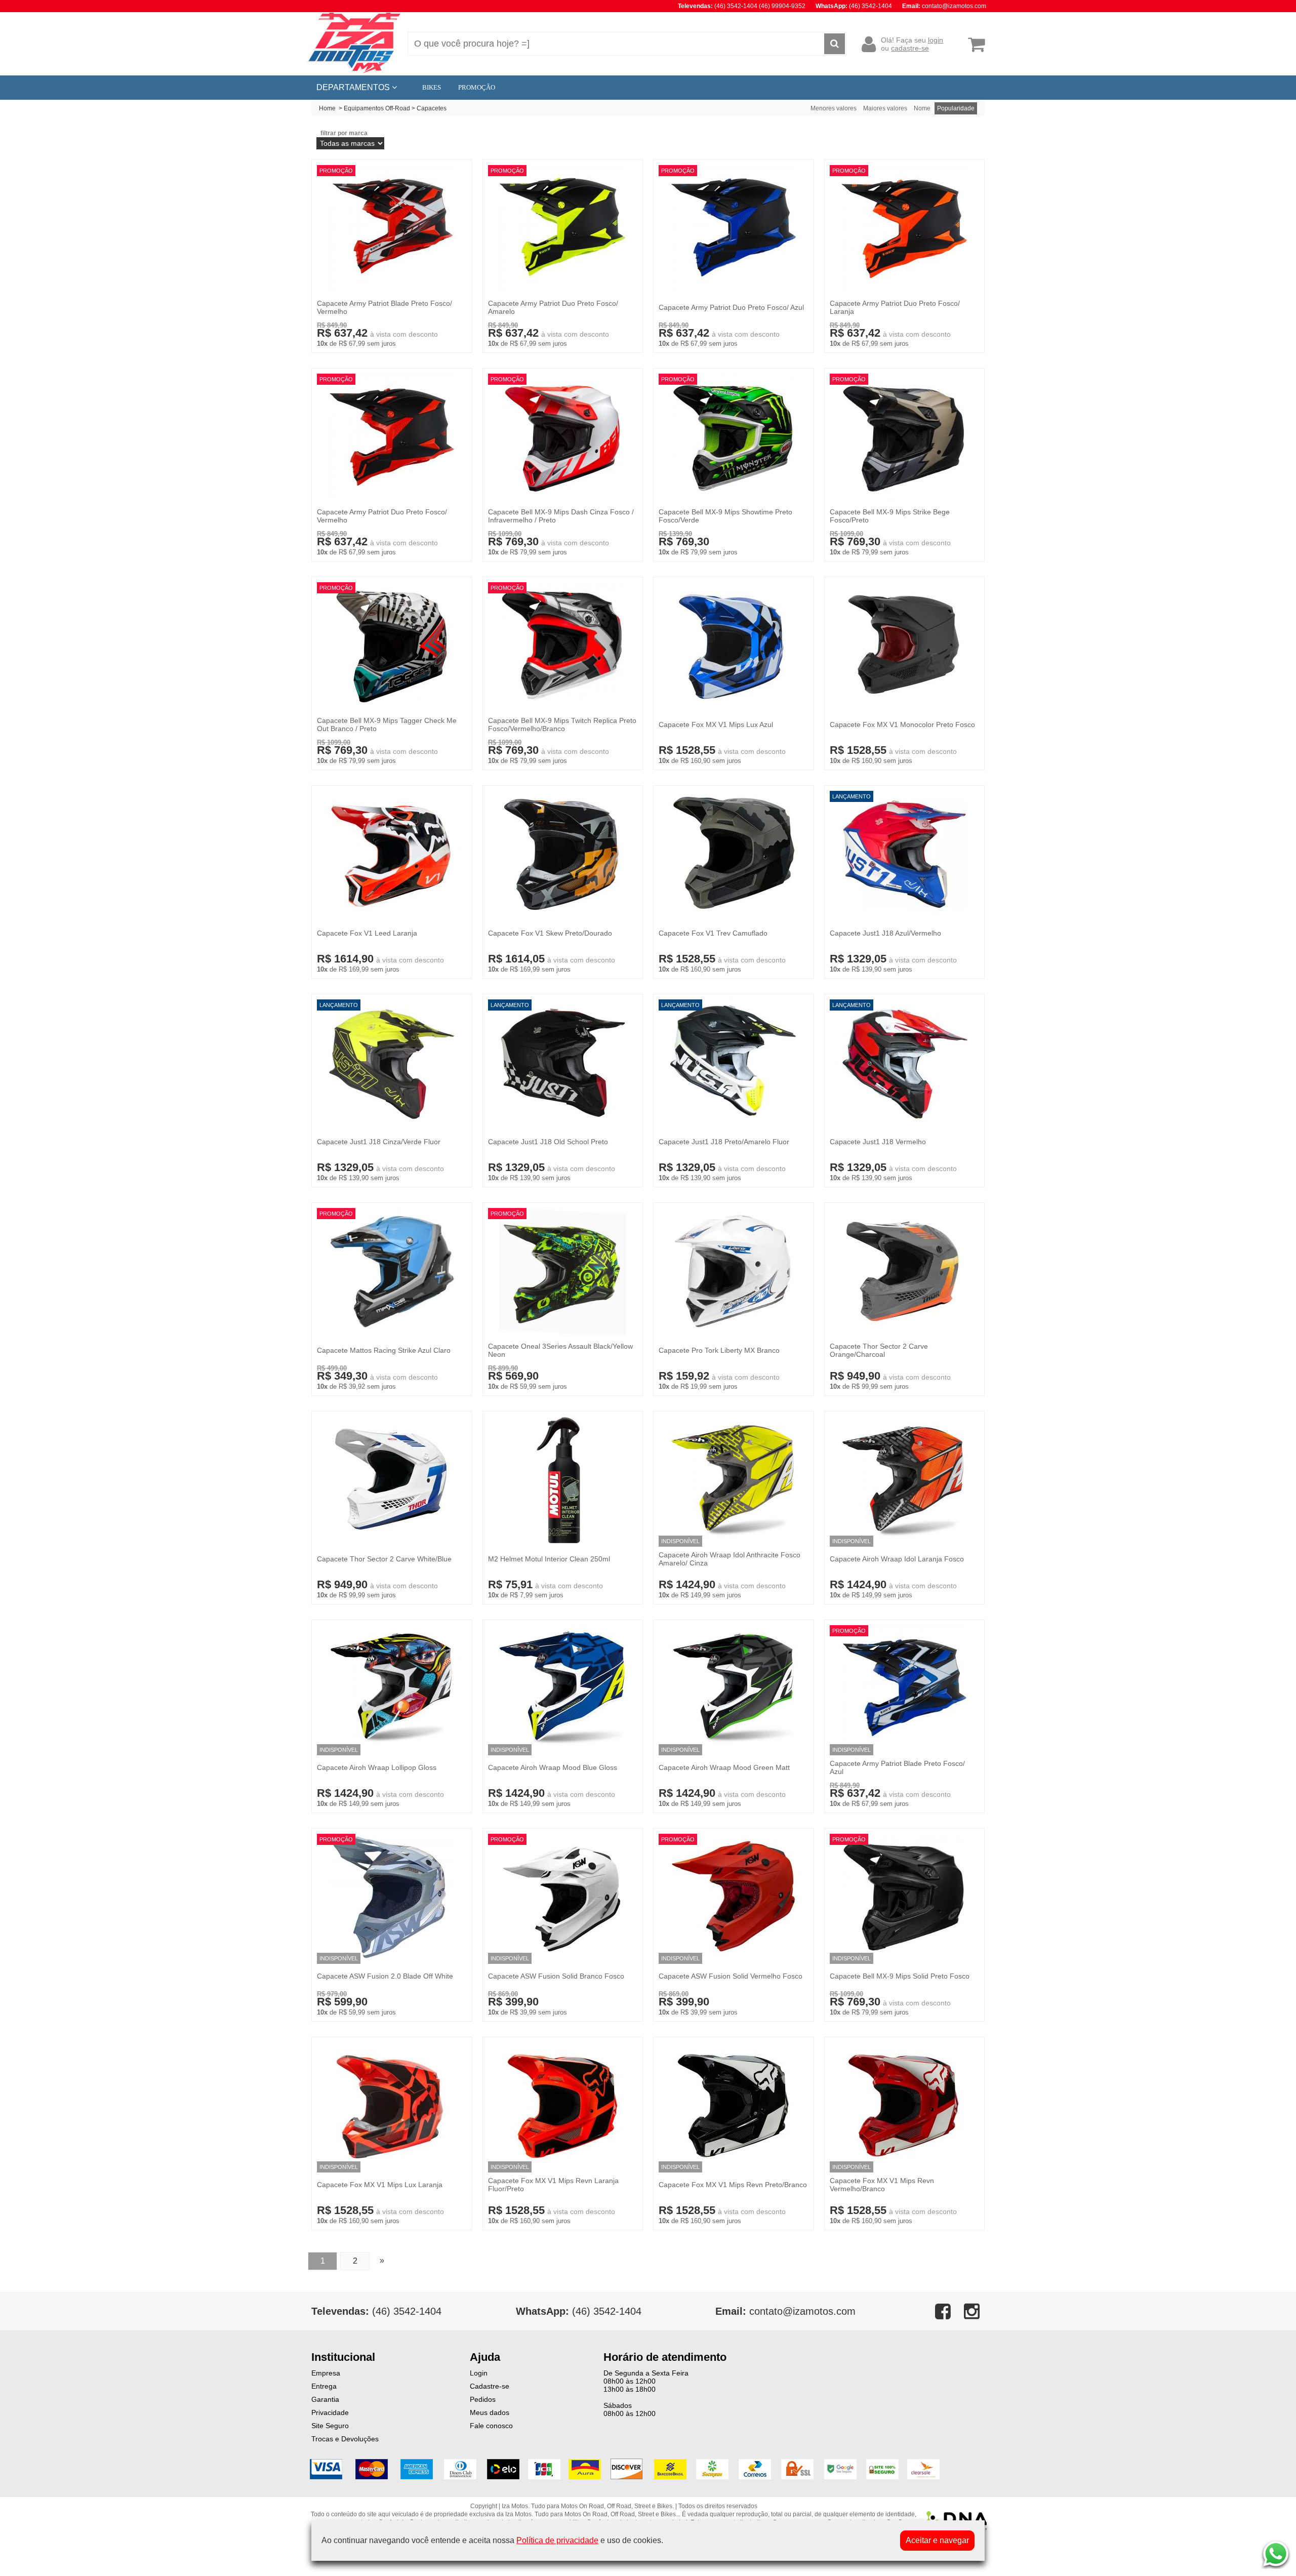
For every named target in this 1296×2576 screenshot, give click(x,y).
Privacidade (330, 2412)
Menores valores (834, 108)
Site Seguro (330, 2426)
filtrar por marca (344, 133)
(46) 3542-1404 (579, 2311)
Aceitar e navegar (937, 2540)
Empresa (326, 2373)
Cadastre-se (490, 2386)
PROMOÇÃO (477, 87)
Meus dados (490, 2412)
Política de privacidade (557, 2540)
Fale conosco (491, 2426)
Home (327, 108)
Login (479, 2373)
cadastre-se (910, 48)
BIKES (432, 87)
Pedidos (483, 2399)
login (936, 40)
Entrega (324, 2386)
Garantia (325, 2399)
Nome (922, 108)
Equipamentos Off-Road (377, 108)
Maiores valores (885, 108)
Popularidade (956, 108)
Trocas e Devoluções (345, 2439)
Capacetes (432, 108)
